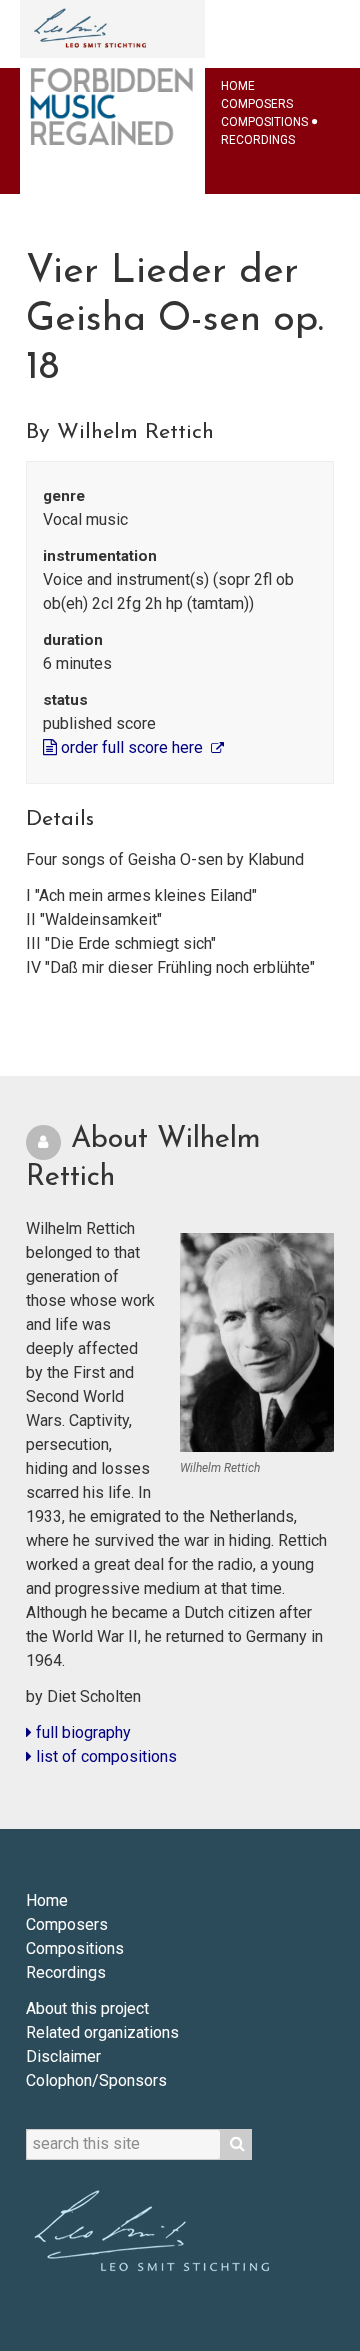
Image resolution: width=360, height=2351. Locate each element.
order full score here (132, 747)
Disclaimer (63, 2056)
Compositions (264, 122)
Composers (257, 104)
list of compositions (104, 1756)
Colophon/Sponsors (96, 2080)
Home (238, 86)
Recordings (258, 140)
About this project (87, 2008)
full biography (81, 1732)
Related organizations (102, 2032)
